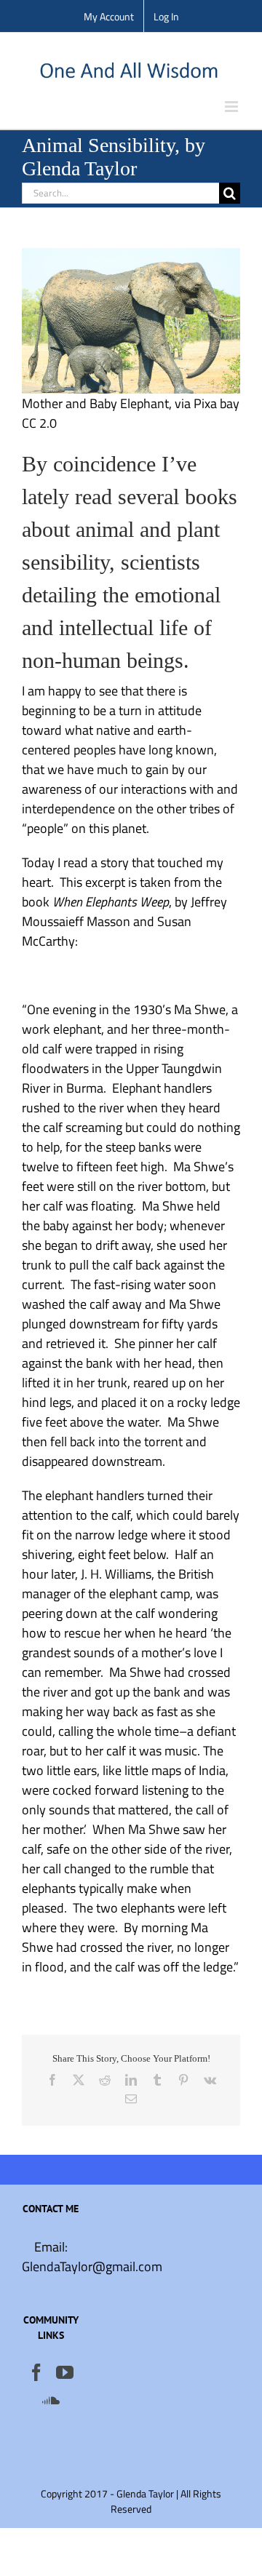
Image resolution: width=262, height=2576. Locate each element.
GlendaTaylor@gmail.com (92, 2266)
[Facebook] (36, 2372)
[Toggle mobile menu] (233, 107)
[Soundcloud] (51, 2400)
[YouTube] (65, 2372)
